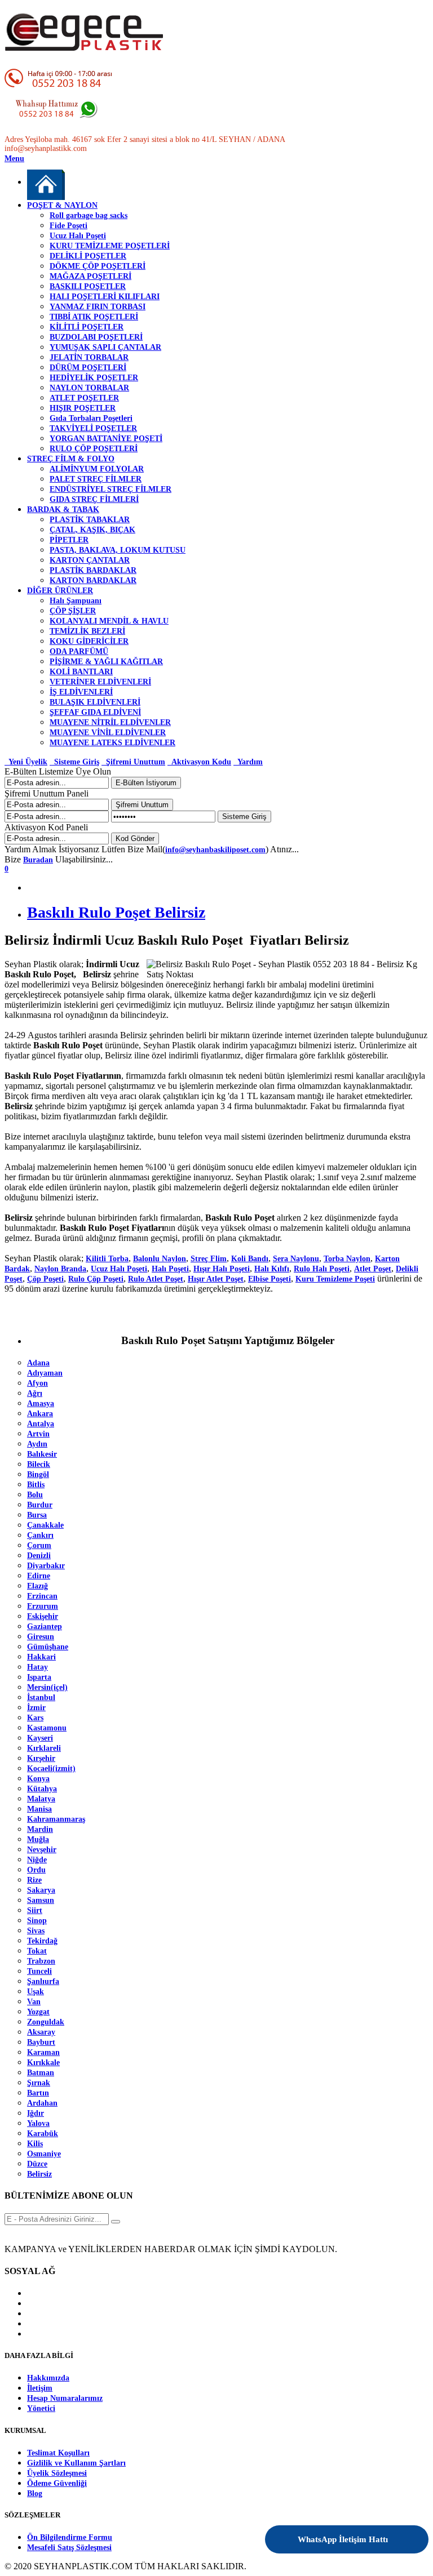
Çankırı (40, 1535)
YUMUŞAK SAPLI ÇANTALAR (105, 347)
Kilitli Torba (107, 1259)
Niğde (37, 1860)
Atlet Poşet (373, 1269)
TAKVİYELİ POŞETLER (93, 428)
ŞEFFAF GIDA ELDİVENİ (95, 712)
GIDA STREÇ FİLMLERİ (94, 499)
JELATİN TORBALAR (89, 357)
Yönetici (41, 2408)
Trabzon (41, 1961)
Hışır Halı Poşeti (222, 1269)
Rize (34, 1880)
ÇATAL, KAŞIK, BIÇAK (92, 530)
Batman (41, 2073)
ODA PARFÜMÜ (79, 651)
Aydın (37, 1444)
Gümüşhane (48, 1647)
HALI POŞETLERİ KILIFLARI (105, 297)
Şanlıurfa (43, 1981)
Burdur (40, 1505)
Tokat (37, 1951)
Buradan (38, 860)
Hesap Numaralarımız (65, 2398)
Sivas (36, 1931)
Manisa (39, 1809)
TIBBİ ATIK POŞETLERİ (94, 317)
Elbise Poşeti (269, 1279)
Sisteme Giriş (74, 762)
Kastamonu (47, 1728)
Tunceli (39, 1971)
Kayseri (40, 1738)
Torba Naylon (347, 1259)
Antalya (41, 1424)
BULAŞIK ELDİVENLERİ (95, 702)
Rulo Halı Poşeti (322, 1269)
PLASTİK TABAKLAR (90, 520)
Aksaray (41, 2032)
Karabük (43, 2134)
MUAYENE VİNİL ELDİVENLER (108, 733)
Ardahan (42, 2103)
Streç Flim (209, 1259)
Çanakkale (45, 1525)
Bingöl (38, 1474)
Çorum (39, 1545)
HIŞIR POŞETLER (83, 408)
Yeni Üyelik (26, 762)
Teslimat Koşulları (58, 2453)
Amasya (41, 1403)
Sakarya (41, 1890)
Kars (35, 1718)
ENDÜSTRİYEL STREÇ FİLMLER (111, 489)
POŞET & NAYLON (62, 205)
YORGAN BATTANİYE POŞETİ (106, 439)
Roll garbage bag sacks (89, 215)
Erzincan (42, 1596)
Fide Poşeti (69, 226)
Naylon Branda (60, 1269)
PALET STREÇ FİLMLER (96, 479)
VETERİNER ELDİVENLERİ (100, 682)
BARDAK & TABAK (63, 510)
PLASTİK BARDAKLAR (93, 570)
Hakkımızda (48, 2378)
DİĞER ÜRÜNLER (60, 591)
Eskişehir (43, 1616)
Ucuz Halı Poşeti (78, 236)
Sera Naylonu (296, 1259)
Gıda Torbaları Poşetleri (91, 418)
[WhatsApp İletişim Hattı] (390, 2532)
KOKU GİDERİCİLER (89, 641)
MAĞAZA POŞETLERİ (90, 276)
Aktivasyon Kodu (199, 762)
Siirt (35, 1910)
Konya (38, 1779)
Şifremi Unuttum (133, 762)
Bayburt (41, 2042)
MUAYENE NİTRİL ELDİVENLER (110, 722)
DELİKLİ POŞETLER (88, 256)
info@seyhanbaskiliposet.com (215, 850)
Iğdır (36, 2113)
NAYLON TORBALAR (89, 388)
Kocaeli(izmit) (51, 1769)
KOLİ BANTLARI (81, 672)
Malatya (41, 1799)
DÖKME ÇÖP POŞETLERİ (98, 266)
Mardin (40, 1829)
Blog (35, 2493)
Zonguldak (46, 2022)
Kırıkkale (43, 2063)
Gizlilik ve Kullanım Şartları (76, 2463)
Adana (38, 1363)
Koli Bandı (250, 1259)
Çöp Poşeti (45, 1279)
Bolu (35, 1495)
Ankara (40, 1414)
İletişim (40, 2388)
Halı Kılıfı (272, 1269)
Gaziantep (45, 1627)
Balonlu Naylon (160, 1259)
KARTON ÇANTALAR (90, 560)
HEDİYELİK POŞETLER (94, 378)
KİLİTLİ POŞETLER (87, 327)
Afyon (37, 1383)
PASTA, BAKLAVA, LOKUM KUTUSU (118, 550)
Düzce (37, 2164)
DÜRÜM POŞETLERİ (88, 368)
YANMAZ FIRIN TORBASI (98, 307)
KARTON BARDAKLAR (93, 580)
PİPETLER (69, 540)
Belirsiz (39, 2174)
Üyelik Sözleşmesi (57, 2473)
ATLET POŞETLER (84, 398)
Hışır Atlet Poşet (216, 1279)
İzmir (36, 1708)
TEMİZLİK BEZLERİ (87, 631)
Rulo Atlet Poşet (156, 1279)
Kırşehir (41, 1758)
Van (34, 2002)
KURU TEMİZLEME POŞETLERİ (110, 246)
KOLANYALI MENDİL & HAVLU (109, 621)
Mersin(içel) (47, 1687)
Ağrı (35, 1393)
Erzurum (43, 1606)
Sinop (37, 1921)
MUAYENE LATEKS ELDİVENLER (112, 743)
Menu (14, 159)
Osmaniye (44, 2154)
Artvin (38, 1434)
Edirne (39, 1576)
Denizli (39, 1556)
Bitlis (36, 1485)
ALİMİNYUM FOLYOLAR (97, 469)
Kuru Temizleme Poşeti (335, 1279)
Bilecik (39, 1464)
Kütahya (42, 1789)
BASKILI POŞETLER (88, 286)
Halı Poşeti (170, 1269)
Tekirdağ (42, 1941)
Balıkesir (42, 1454)
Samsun (41, 1900)
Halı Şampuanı (76, 601)
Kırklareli (44, 1748)
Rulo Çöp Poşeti (96, 1279)
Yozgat (38, 2012)
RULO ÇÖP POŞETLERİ (94, 449)
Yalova (38, 2123)
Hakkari (41, 1657)
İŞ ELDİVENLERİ (81, 692)
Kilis (35, 2144)
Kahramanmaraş (56, 1819)
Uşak (36, 1992)
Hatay (37, 1667)
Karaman (43, 2052)
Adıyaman (45, 1373)
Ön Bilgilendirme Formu (70, 2537)
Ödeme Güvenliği (57, 2483)
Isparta (39, 1677)
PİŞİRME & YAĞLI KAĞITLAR (106, 662)
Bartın (38, 2093)
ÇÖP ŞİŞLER (73, 611)
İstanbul (41, 1698)
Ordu (36, 1870)
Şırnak (39, 2083)
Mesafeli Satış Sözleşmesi (69, 2548)
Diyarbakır (46, 1566)
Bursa (37, 1515)
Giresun (41, 1637)
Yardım (248, 762)
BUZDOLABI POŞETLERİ (96, 337)
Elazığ (37, 1586)
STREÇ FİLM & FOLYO (71, 459)
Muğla (38, 1839)
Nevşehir (42, 1850)
